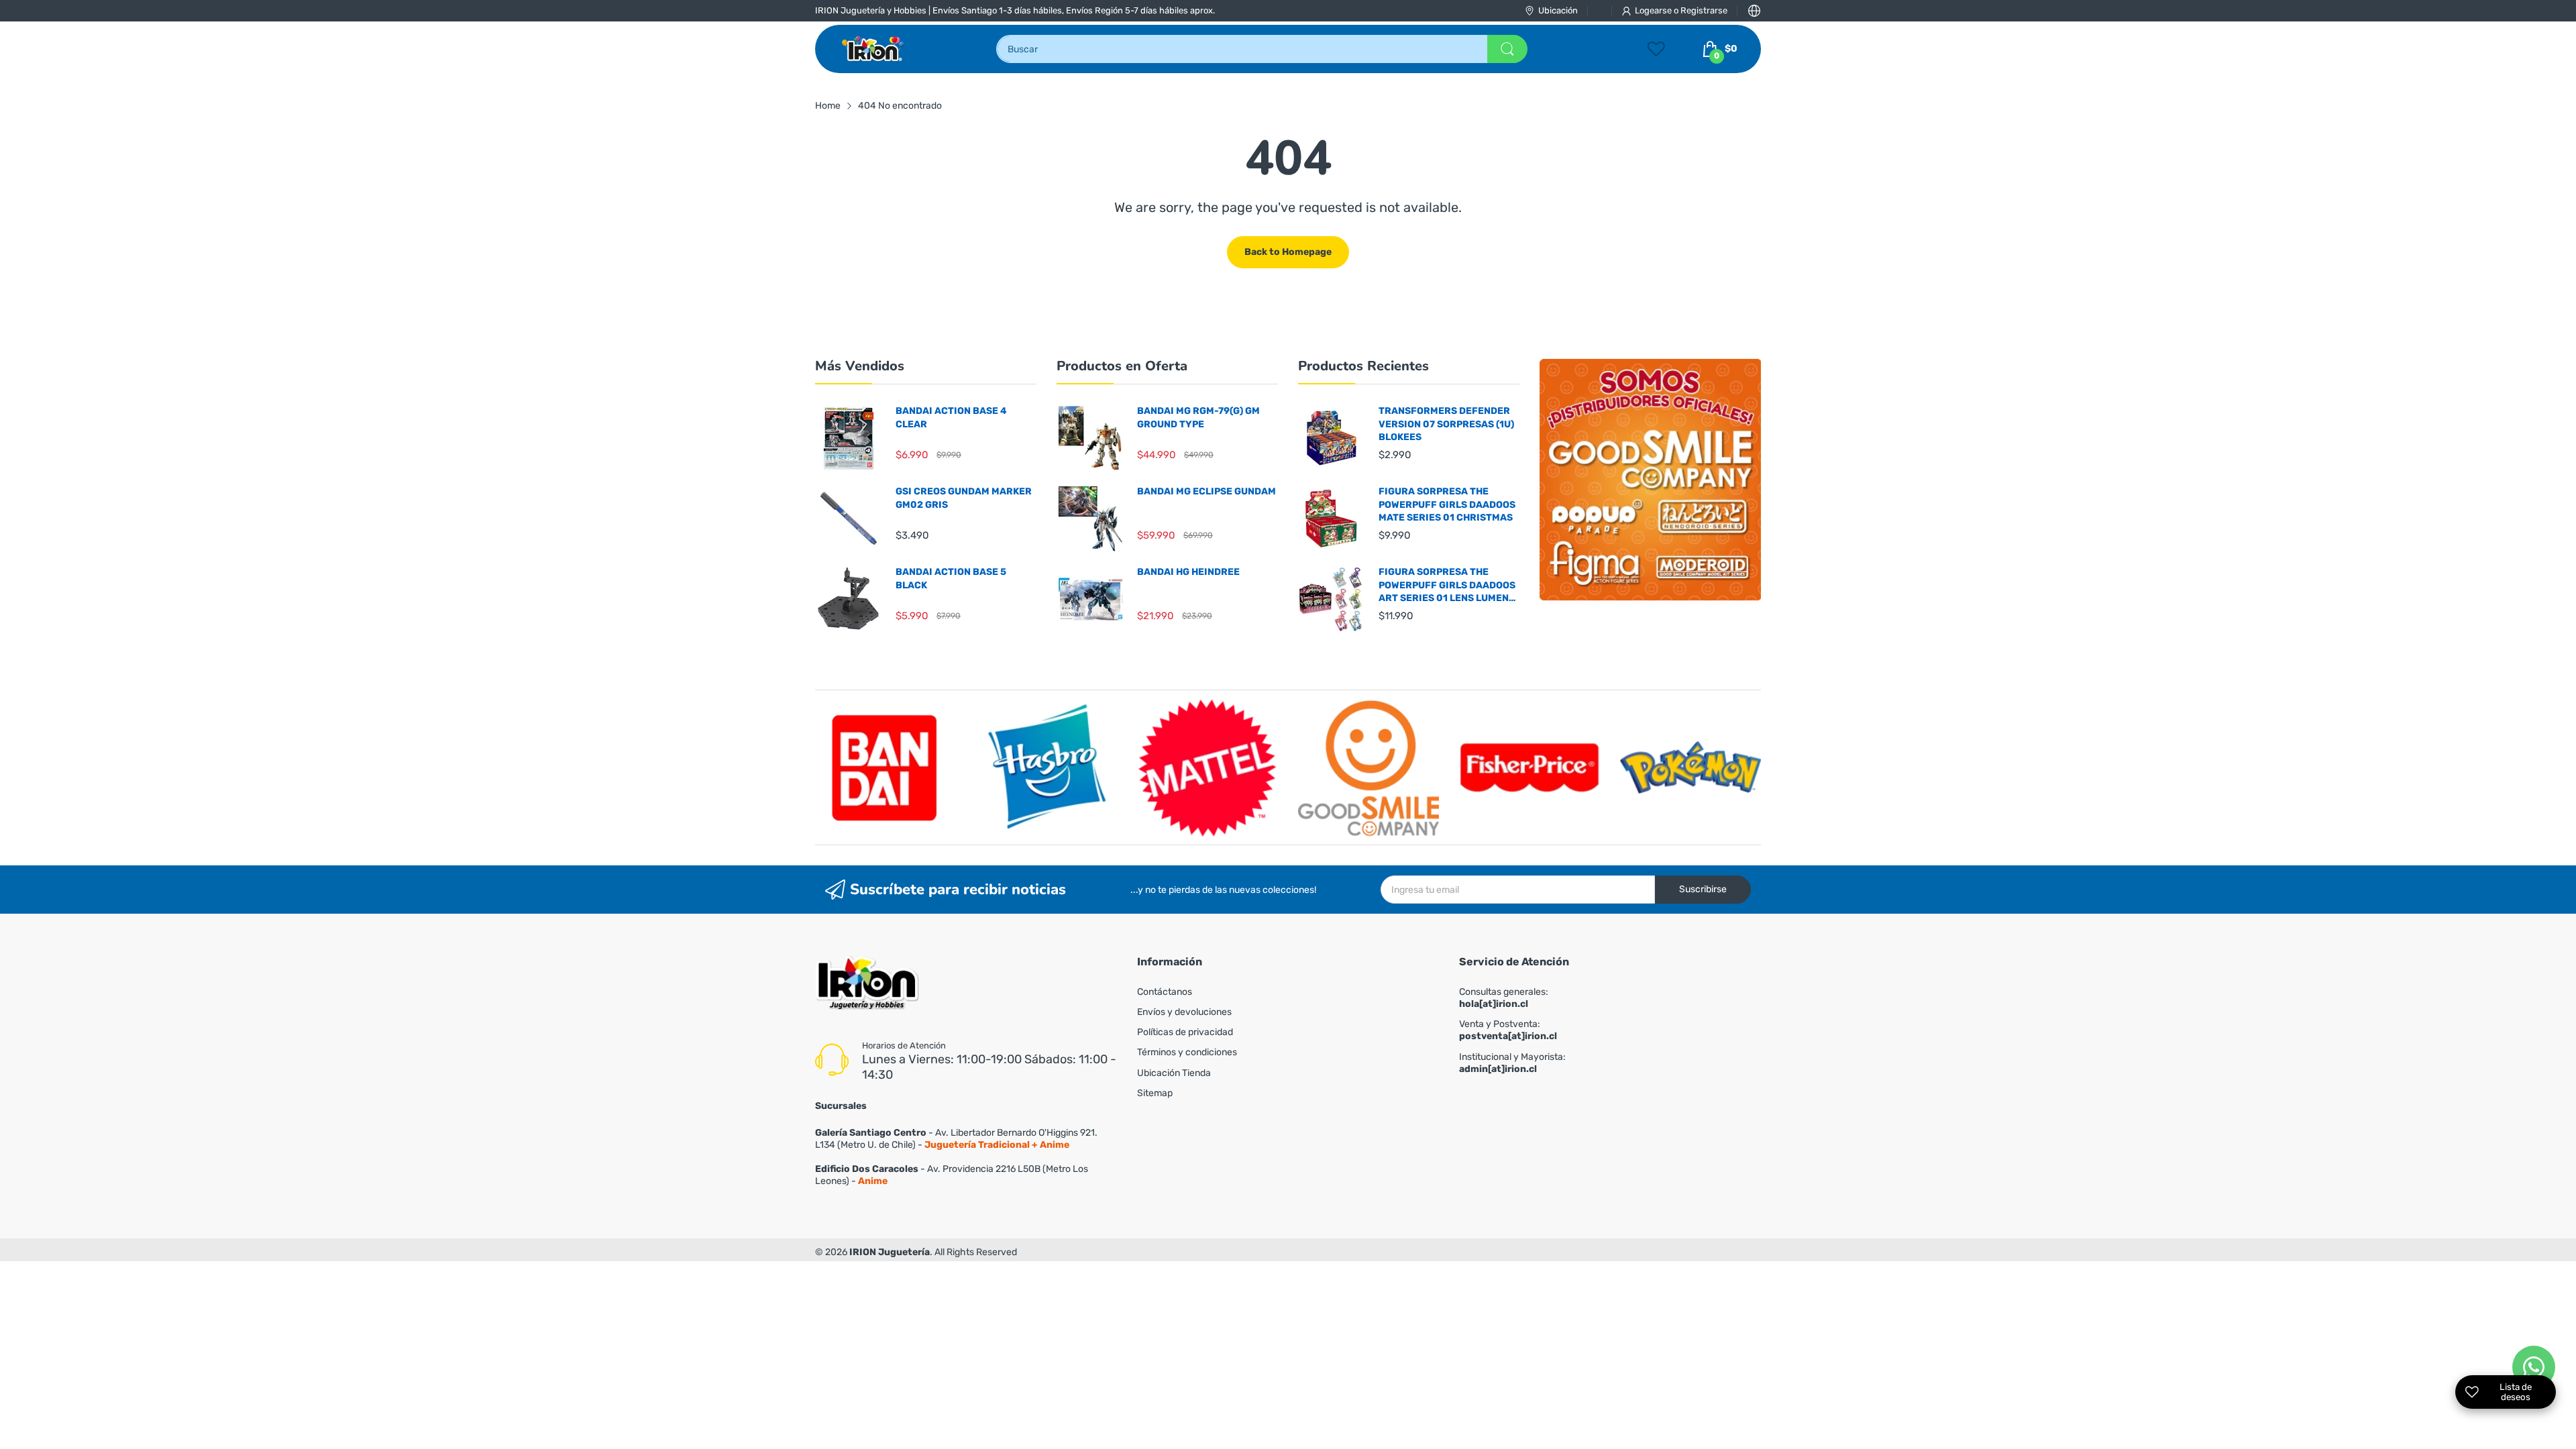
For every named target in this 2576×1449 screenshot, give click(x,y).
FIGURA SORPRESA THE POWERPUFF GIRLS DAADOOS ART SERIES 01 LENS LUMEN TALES (1447, 586)
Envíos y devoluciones (1184, 1012)
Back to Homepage (1288, 252)
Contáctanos (1165, 992)
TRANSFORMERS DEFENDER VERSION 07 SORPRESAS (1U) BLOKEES (1446, 424)
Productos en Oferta (1122, 366)
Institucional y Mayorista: (1512, 1063)
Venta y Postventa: (1508, 1030)
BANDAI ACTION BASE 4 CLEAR (951, 418)
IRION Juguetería (890, 1252)
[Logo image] (885, 767)
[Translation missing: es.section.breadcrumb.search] (1507, 49)
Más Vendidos (860, 366)
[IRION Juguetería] (874, 49)
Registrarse (1704, 10)
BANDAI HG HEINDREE (1188, 572)
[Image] (1650, 480)
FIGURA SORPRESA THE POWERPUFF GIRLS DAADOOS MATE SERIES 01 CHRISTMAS (1447, 504)
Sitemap (1155, 1093)
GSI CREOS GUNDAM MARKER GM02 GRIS (964, 498)
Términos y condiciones (1187, 1052)
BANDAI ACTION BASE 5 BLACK (951, 579)
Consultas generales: (1504, 998)
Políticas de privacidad (1185, 1032)
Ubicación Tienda (1174, 1073)
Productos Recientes (1363, 366)
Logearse (1654, 10)
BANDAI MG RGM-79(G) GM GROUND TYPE (1198, 418)
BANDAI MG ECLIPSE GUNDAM (1206, 491)
